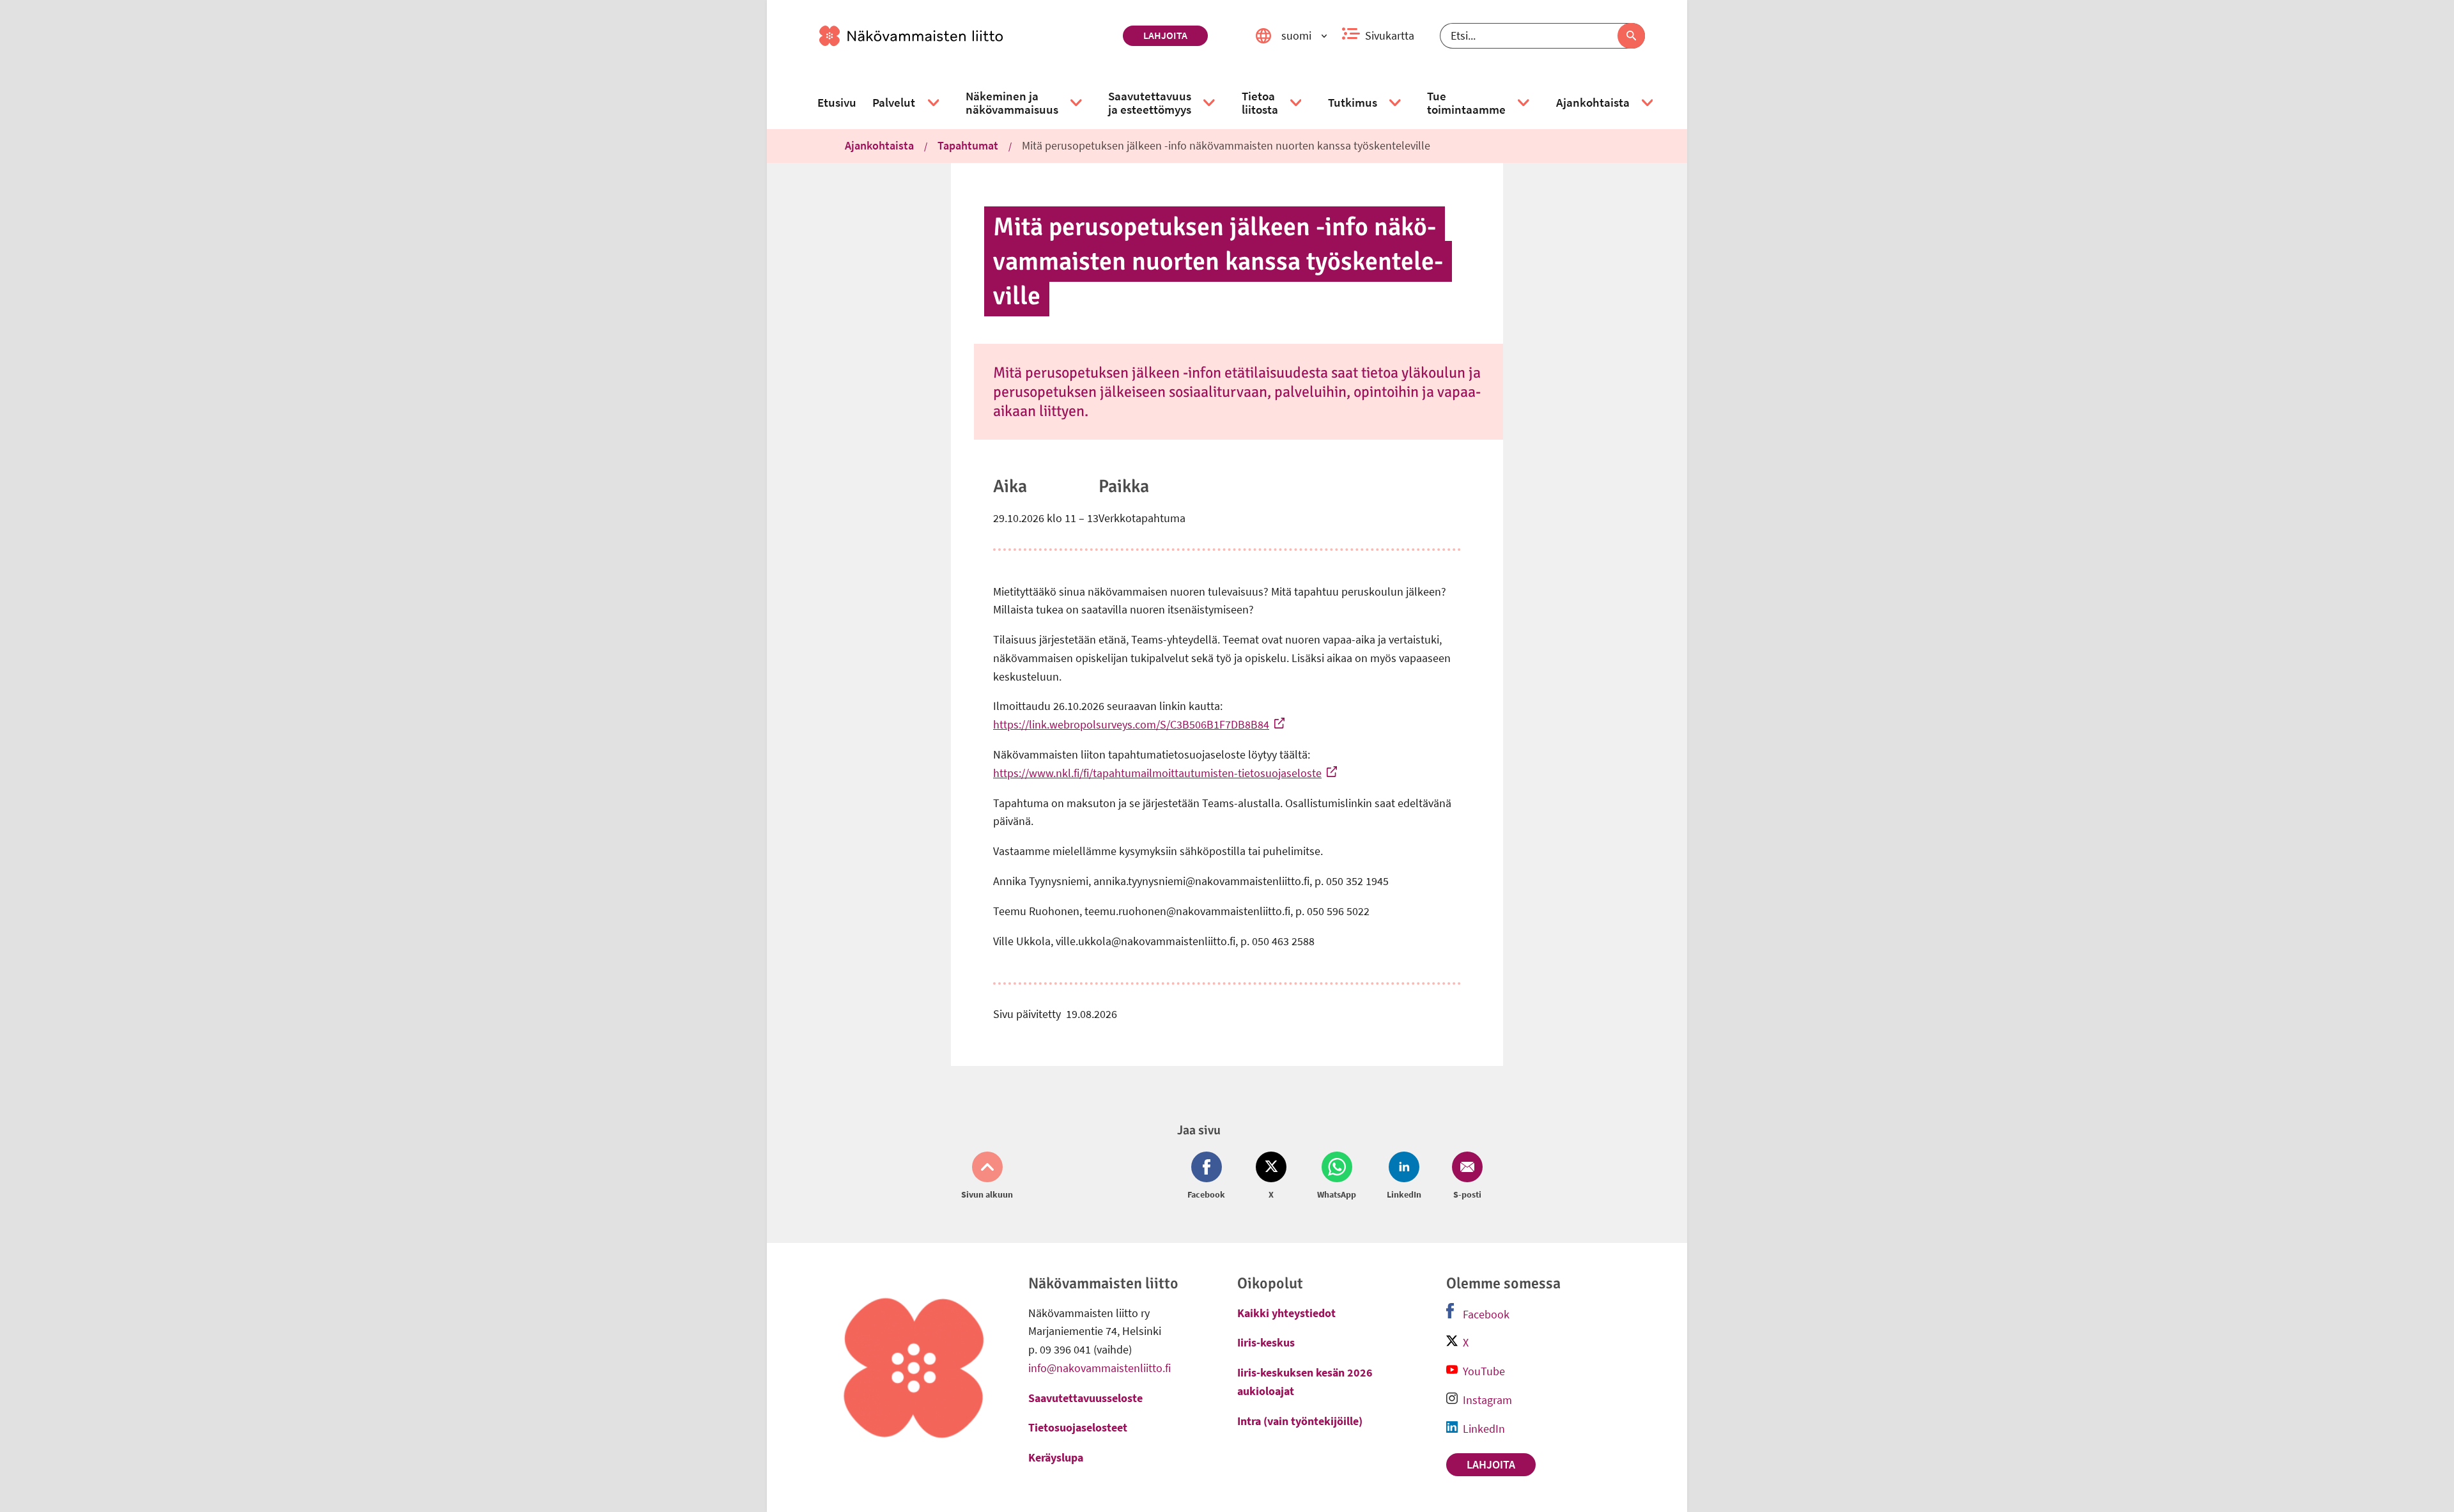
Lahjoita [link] (1165, 35)
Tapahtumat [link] (968, 145)
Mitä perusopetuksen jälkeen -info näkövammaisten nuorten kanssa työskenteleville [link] (1226, 145)
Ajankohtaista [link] (879, 145)
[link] (966, 36)
